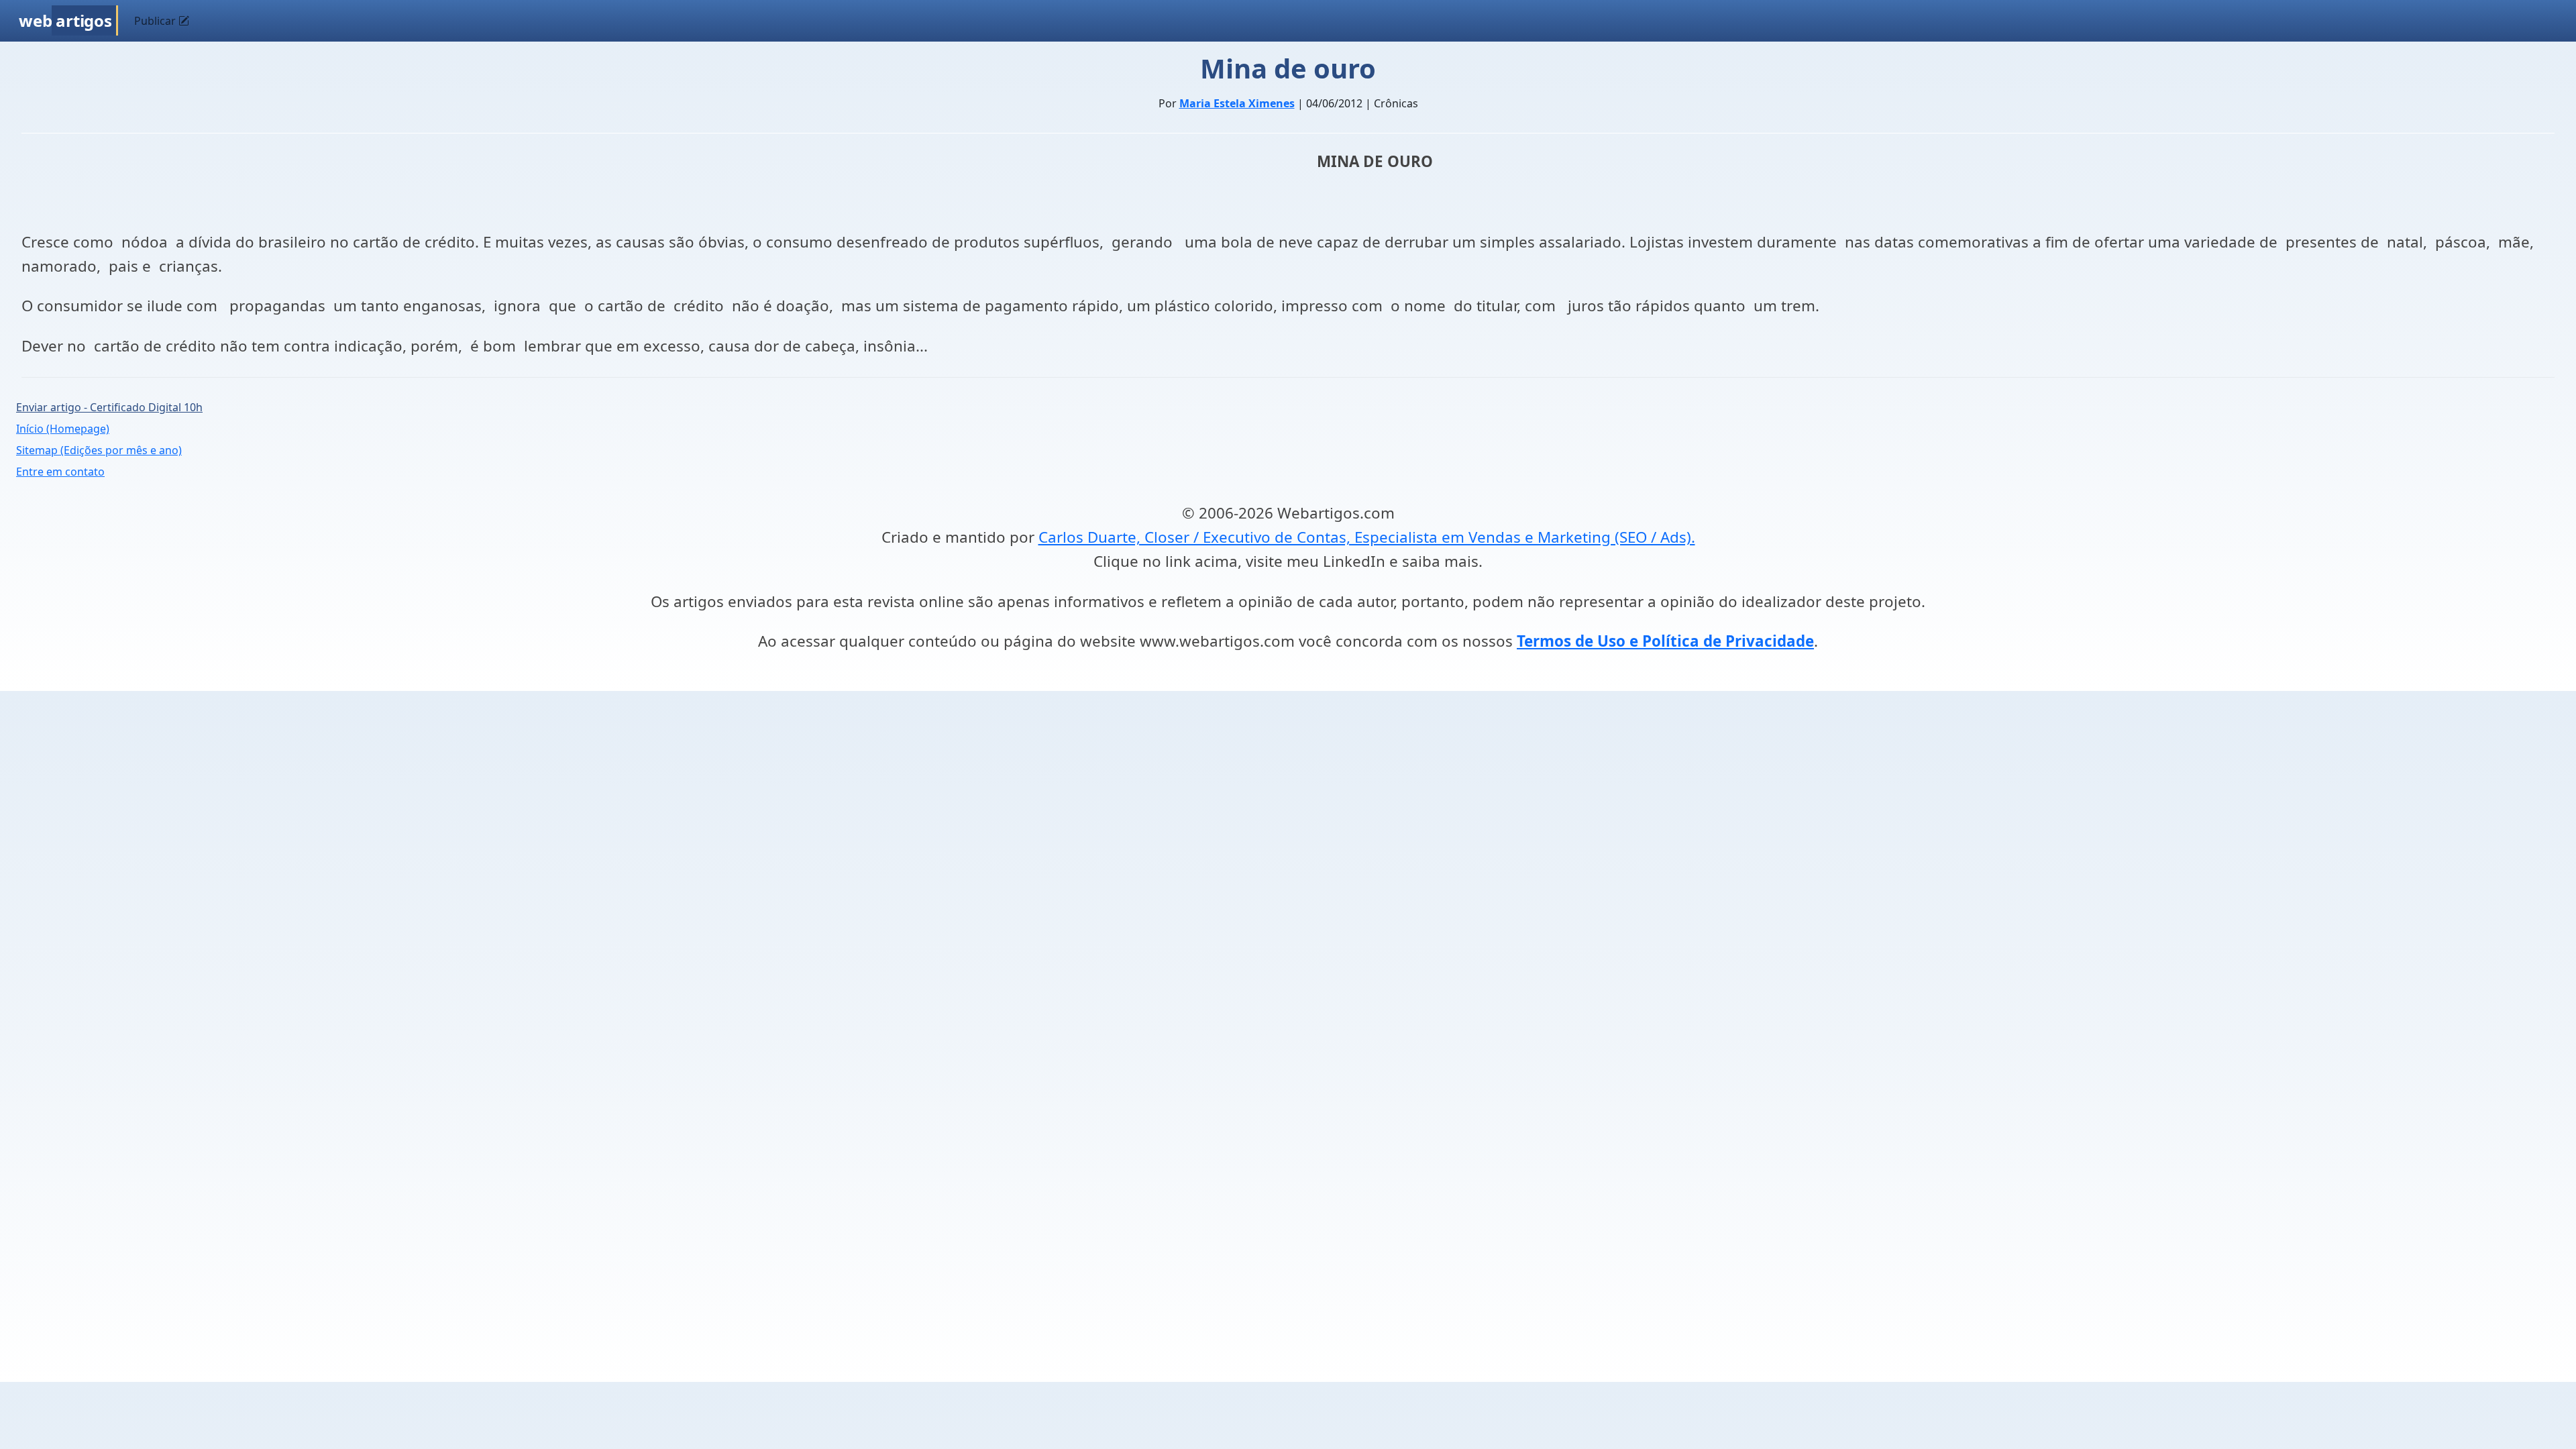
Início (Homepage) (63, 429)
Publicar (156, 21)
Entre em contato (60, 472)
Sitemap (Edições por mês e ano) (99, 450)
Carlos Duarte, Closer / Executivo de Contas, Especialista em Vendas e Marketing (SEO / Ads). (1367, 537)
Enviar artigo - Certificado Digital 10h (109, 407)
